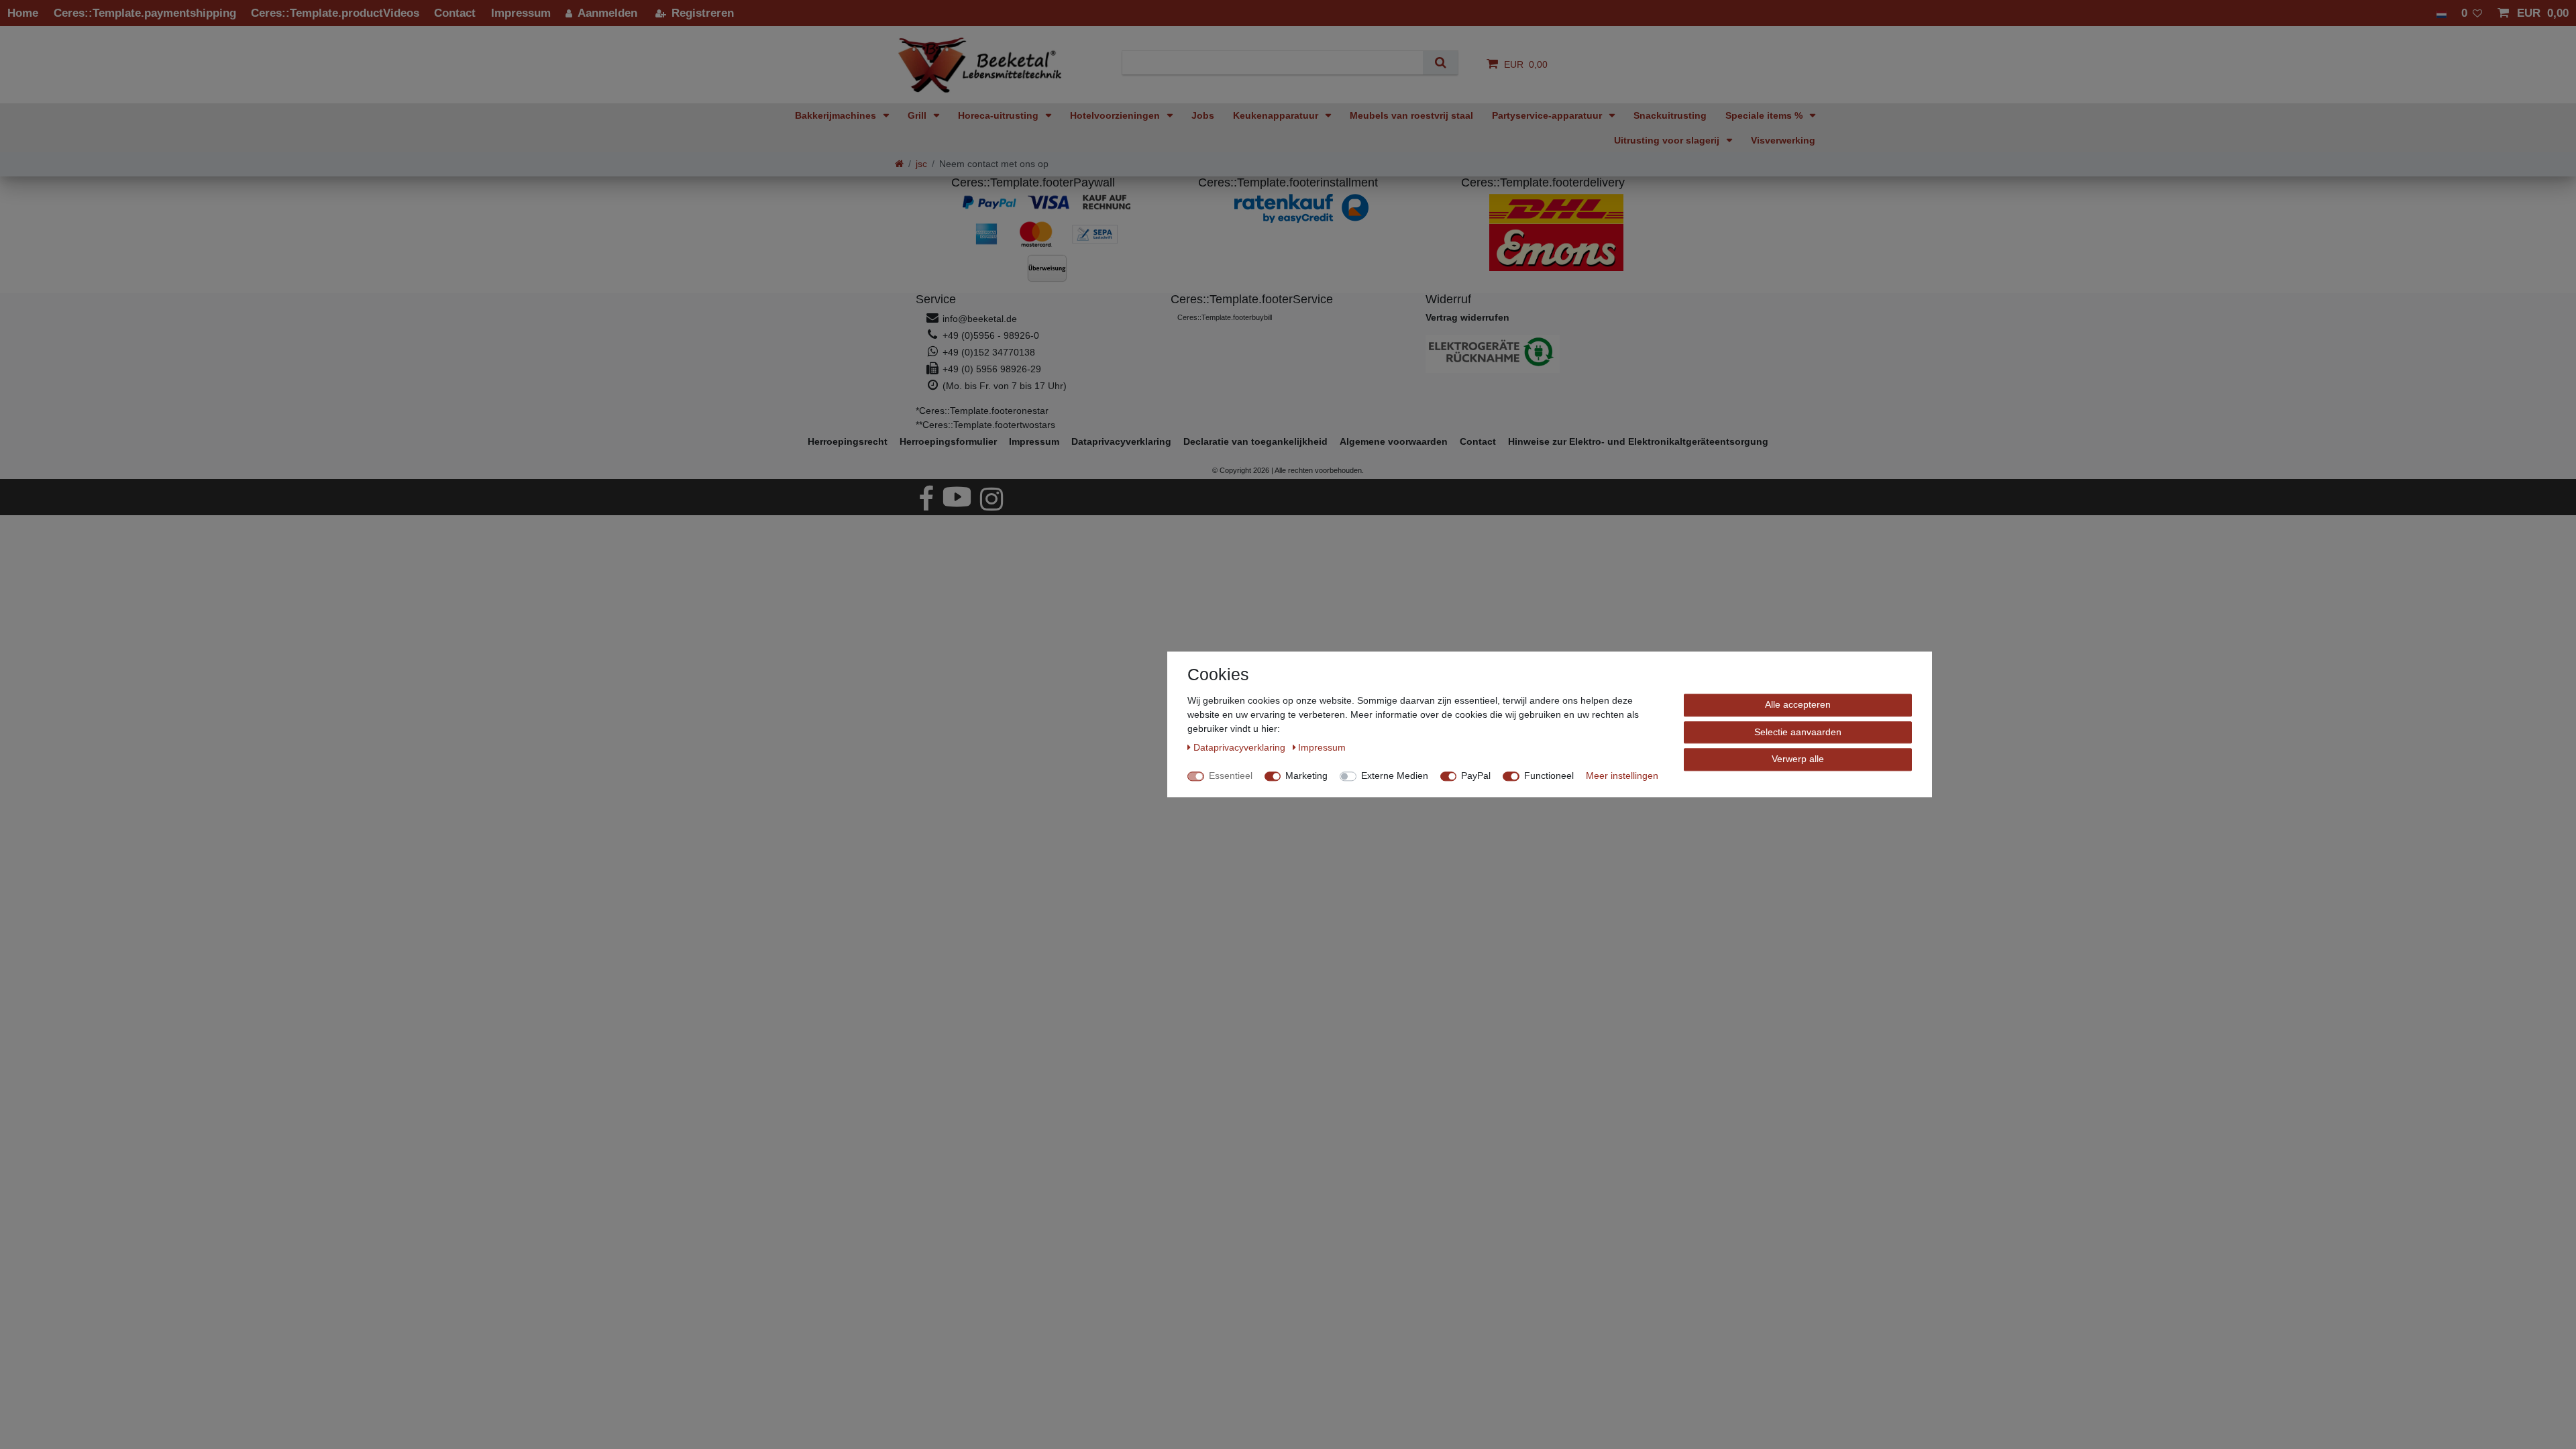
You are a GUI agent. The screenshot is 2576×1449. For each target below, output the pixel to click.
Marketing (1306, 775)
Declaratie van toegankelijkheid (1255, 441)
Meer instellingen (1622, 775)
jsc (921, 164)
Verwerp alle (1798, 759)
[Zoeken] (1440, 63)
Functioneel (1549, 775)
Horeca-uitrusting (1000, 115)
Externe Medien (1395, 775)
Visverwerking (1783, 140)
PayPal (1476, 775)
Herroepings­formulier (948, 441)
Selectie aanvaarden (1798, 732)
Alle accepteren (1798, 704)
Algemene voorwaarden (1394, 441)
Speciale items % (1765, 115)
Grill (918, 115)
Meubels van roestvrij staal (1411, 115)
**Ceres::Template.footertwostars (985, 425)
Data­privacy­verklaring (1121, 441)
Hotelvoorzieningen (1116, 115)
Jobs (1203, 115)
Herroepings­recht (848, 441)
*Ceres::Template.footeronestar (982, 411)
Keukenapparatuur (1277, 115)
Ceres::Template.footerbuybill (1225, 317)
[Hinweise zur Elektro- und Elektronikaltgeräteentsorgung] (1543, 354)
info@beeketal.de (980, 319)
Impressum (1034, 441)
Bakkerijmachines (837, 115)
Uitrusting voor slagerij (1668, 140)
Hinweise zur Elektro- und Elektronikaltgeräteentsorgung (1638, 441)
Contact (1478, 441)
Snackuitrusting (1670, 115)
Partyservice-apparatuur (1548, 115)
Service (936, 299)
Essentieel (1231, 775)
